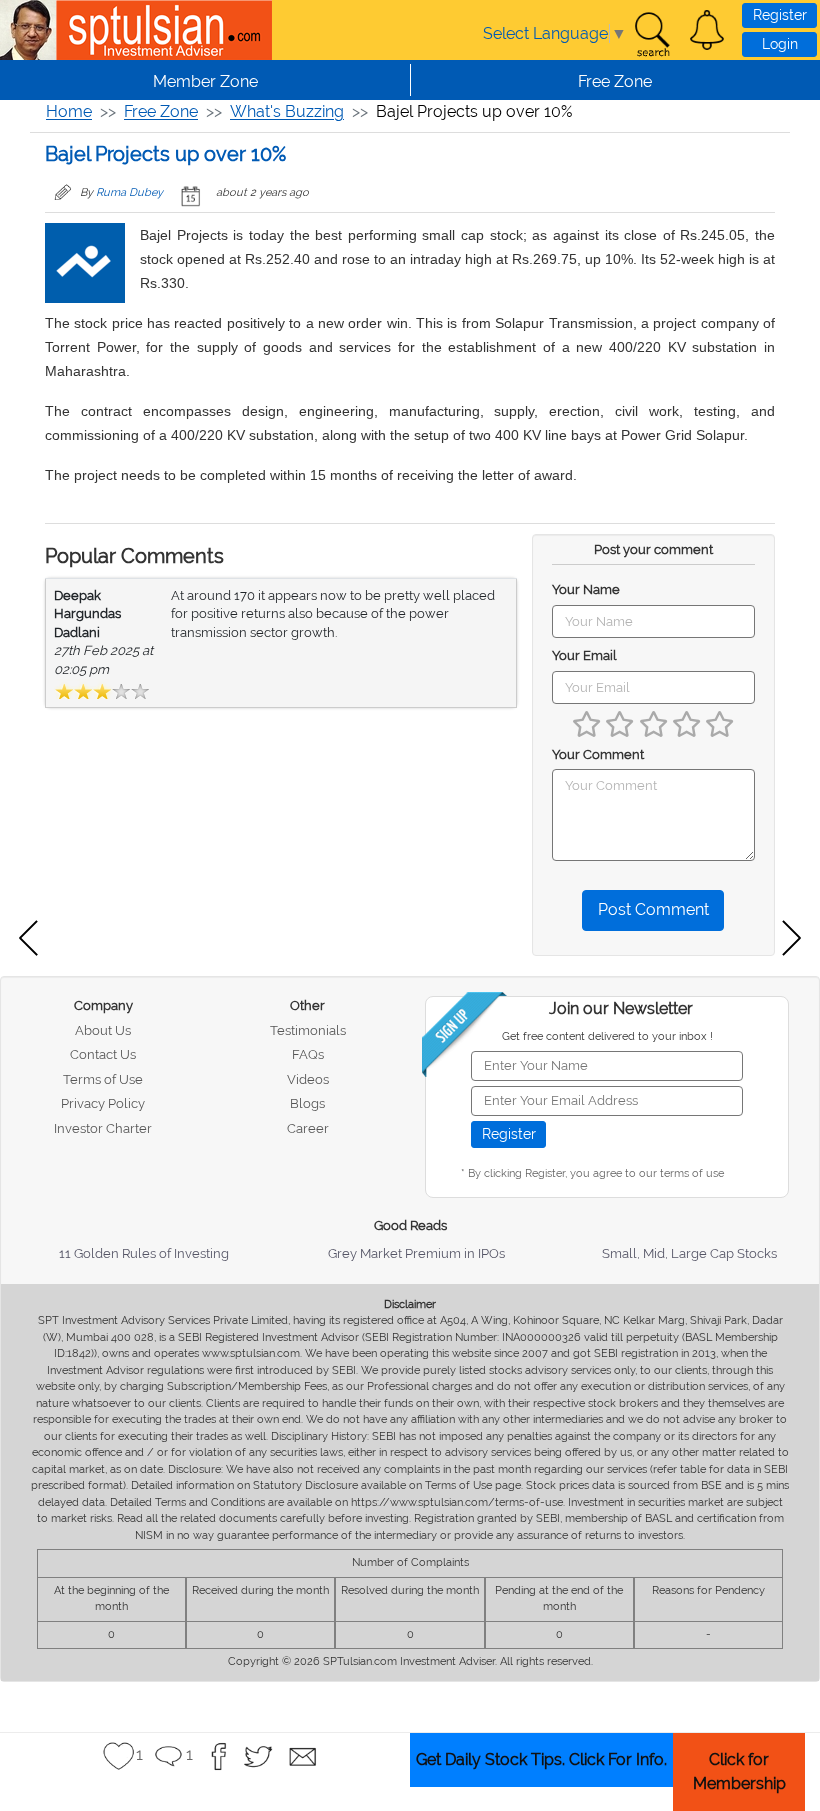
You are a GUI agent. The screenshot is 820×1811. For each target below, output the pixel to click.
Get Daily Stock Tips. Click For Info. (541, 1759)
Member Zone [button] (205, 81)
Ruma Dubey (129, 192)
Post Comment (653, 909)
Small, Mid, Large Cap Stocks (689, 1253)
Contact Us (103, 1054)
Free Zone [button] (615, 81)
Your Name (586, 589)
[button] (707, 30)
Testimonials (308, 1030)
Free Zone (161, 111)
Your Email (584, 655)
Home (69, 111)
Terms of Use (103, 1079)
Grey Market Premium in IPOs (416, 1253)
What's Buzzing (287, 111)
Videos (308, 1079)
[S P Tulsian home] (30, 30)
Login (780, 44)
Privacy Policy (103, 1103)
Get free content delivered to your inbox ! (607, 1036)
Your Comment (598, 754)
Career (308, 1128)
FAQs (308, 1054)
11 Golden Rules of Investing (144, 1253)
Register (780, 15)
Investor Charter (103, 1128)
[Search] (652, 35)
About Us (103, 1030)
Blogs (307, 1103)
